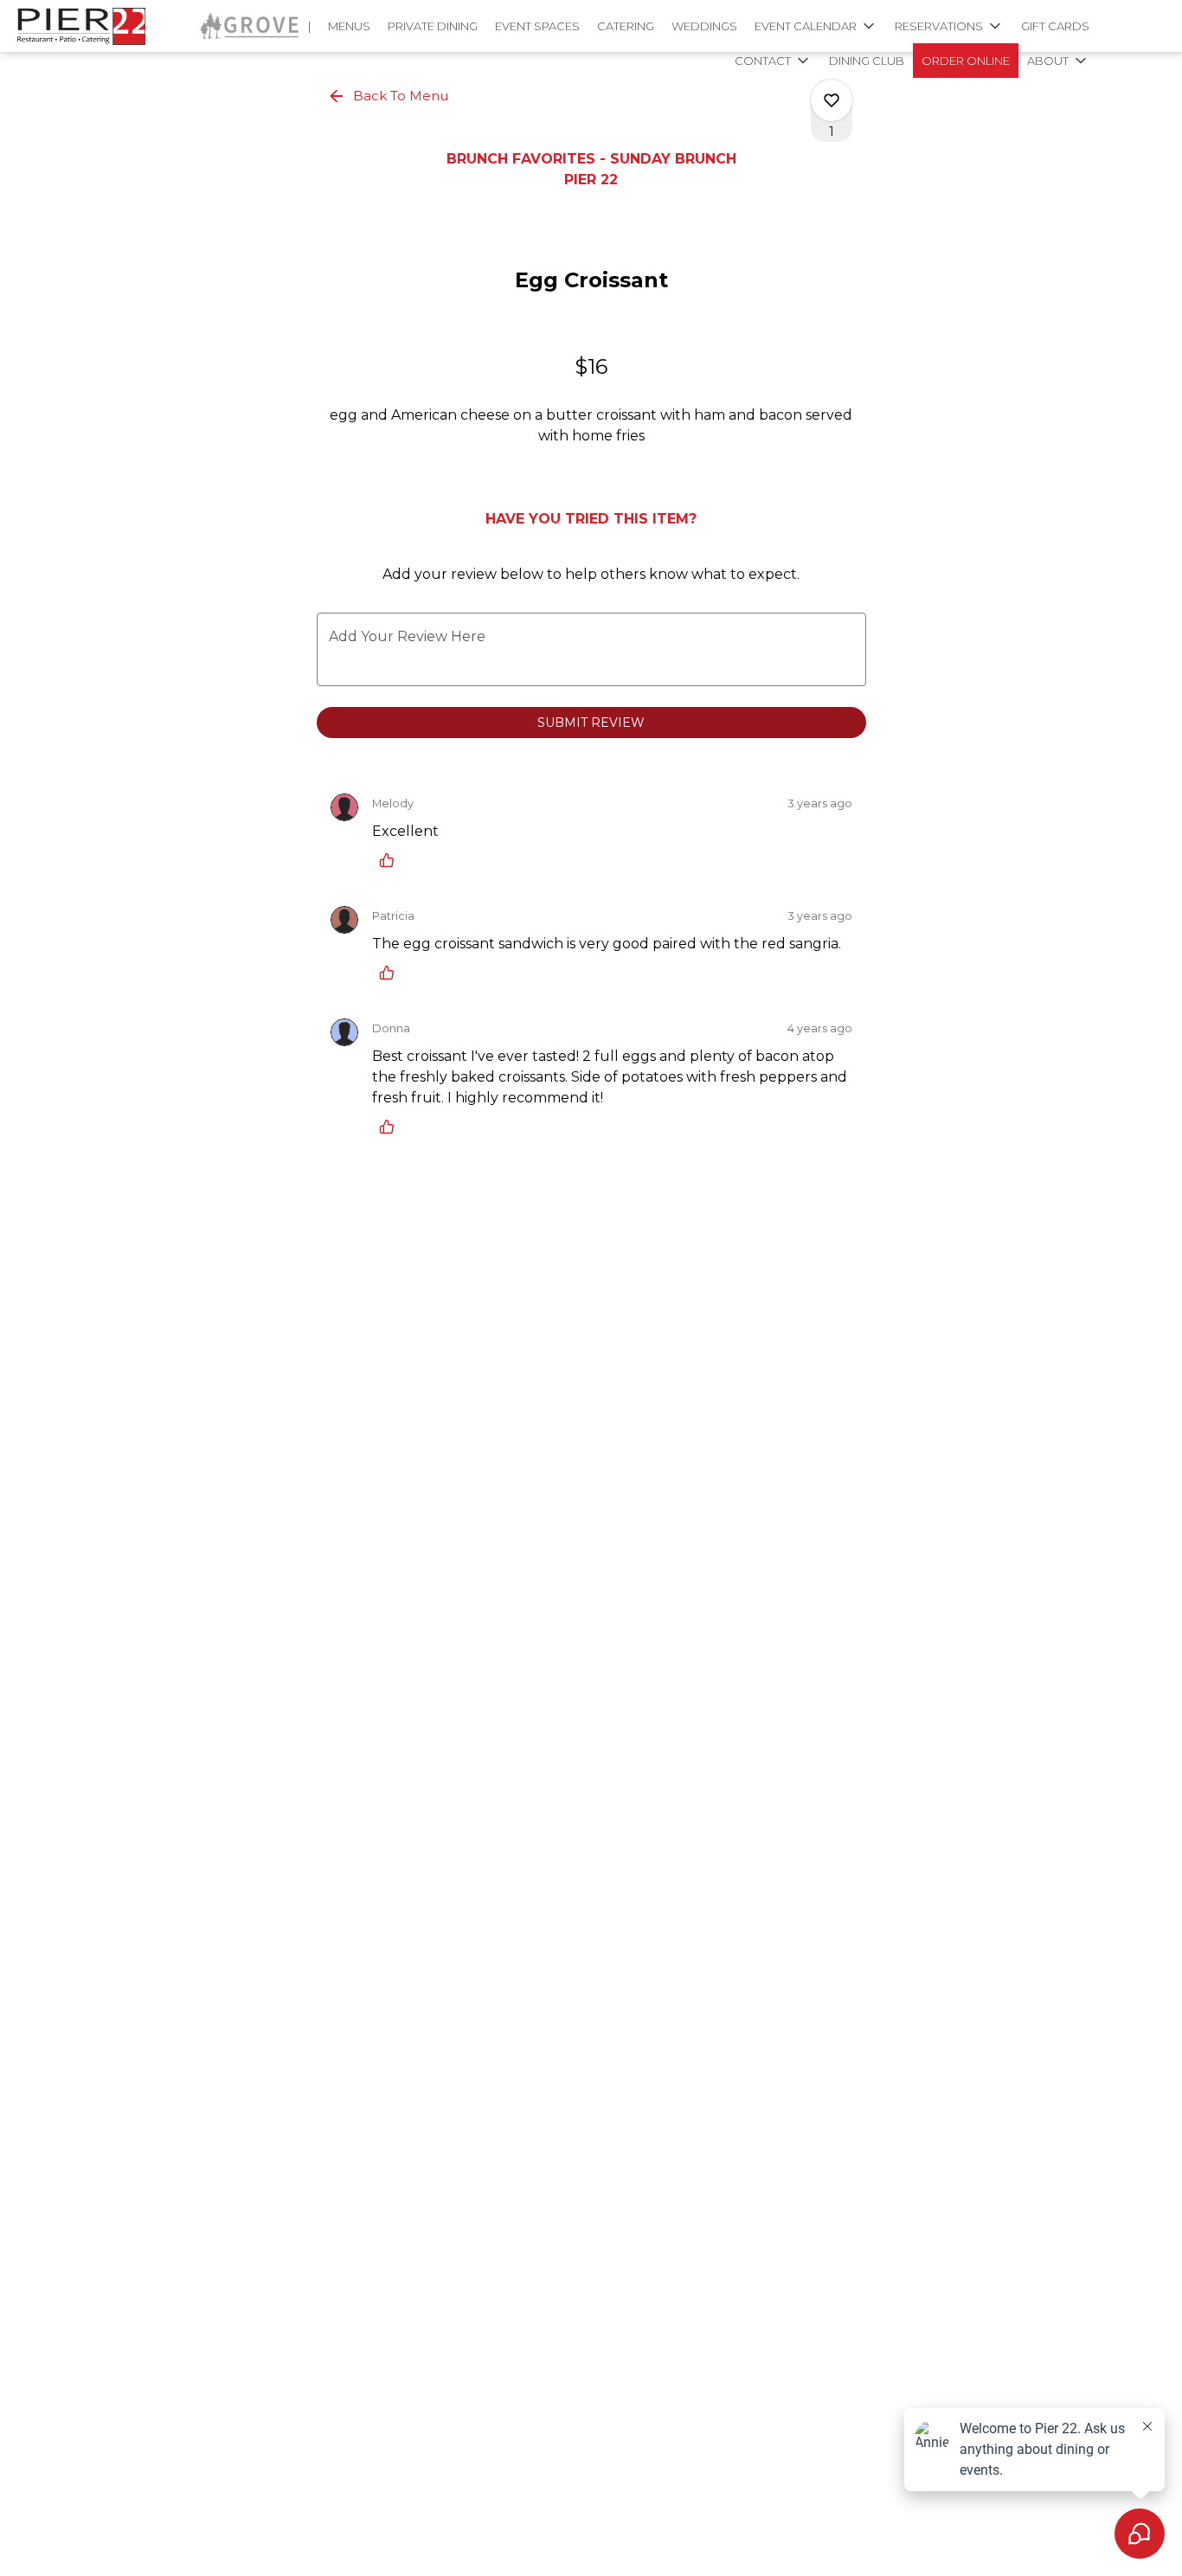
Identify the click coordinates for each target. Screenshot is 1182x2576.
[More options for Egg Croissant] (832, 100)
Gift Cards (1055, 26)
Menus (349, 26)
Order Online (966, 61)
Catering (626, 26)
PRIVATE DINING (433, 26)
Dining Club (867, 61)
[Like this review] (391, 860)
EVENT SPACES (537, 26)
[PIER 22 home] (92, 26)
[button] (816, 26)
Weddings (704, 26)
